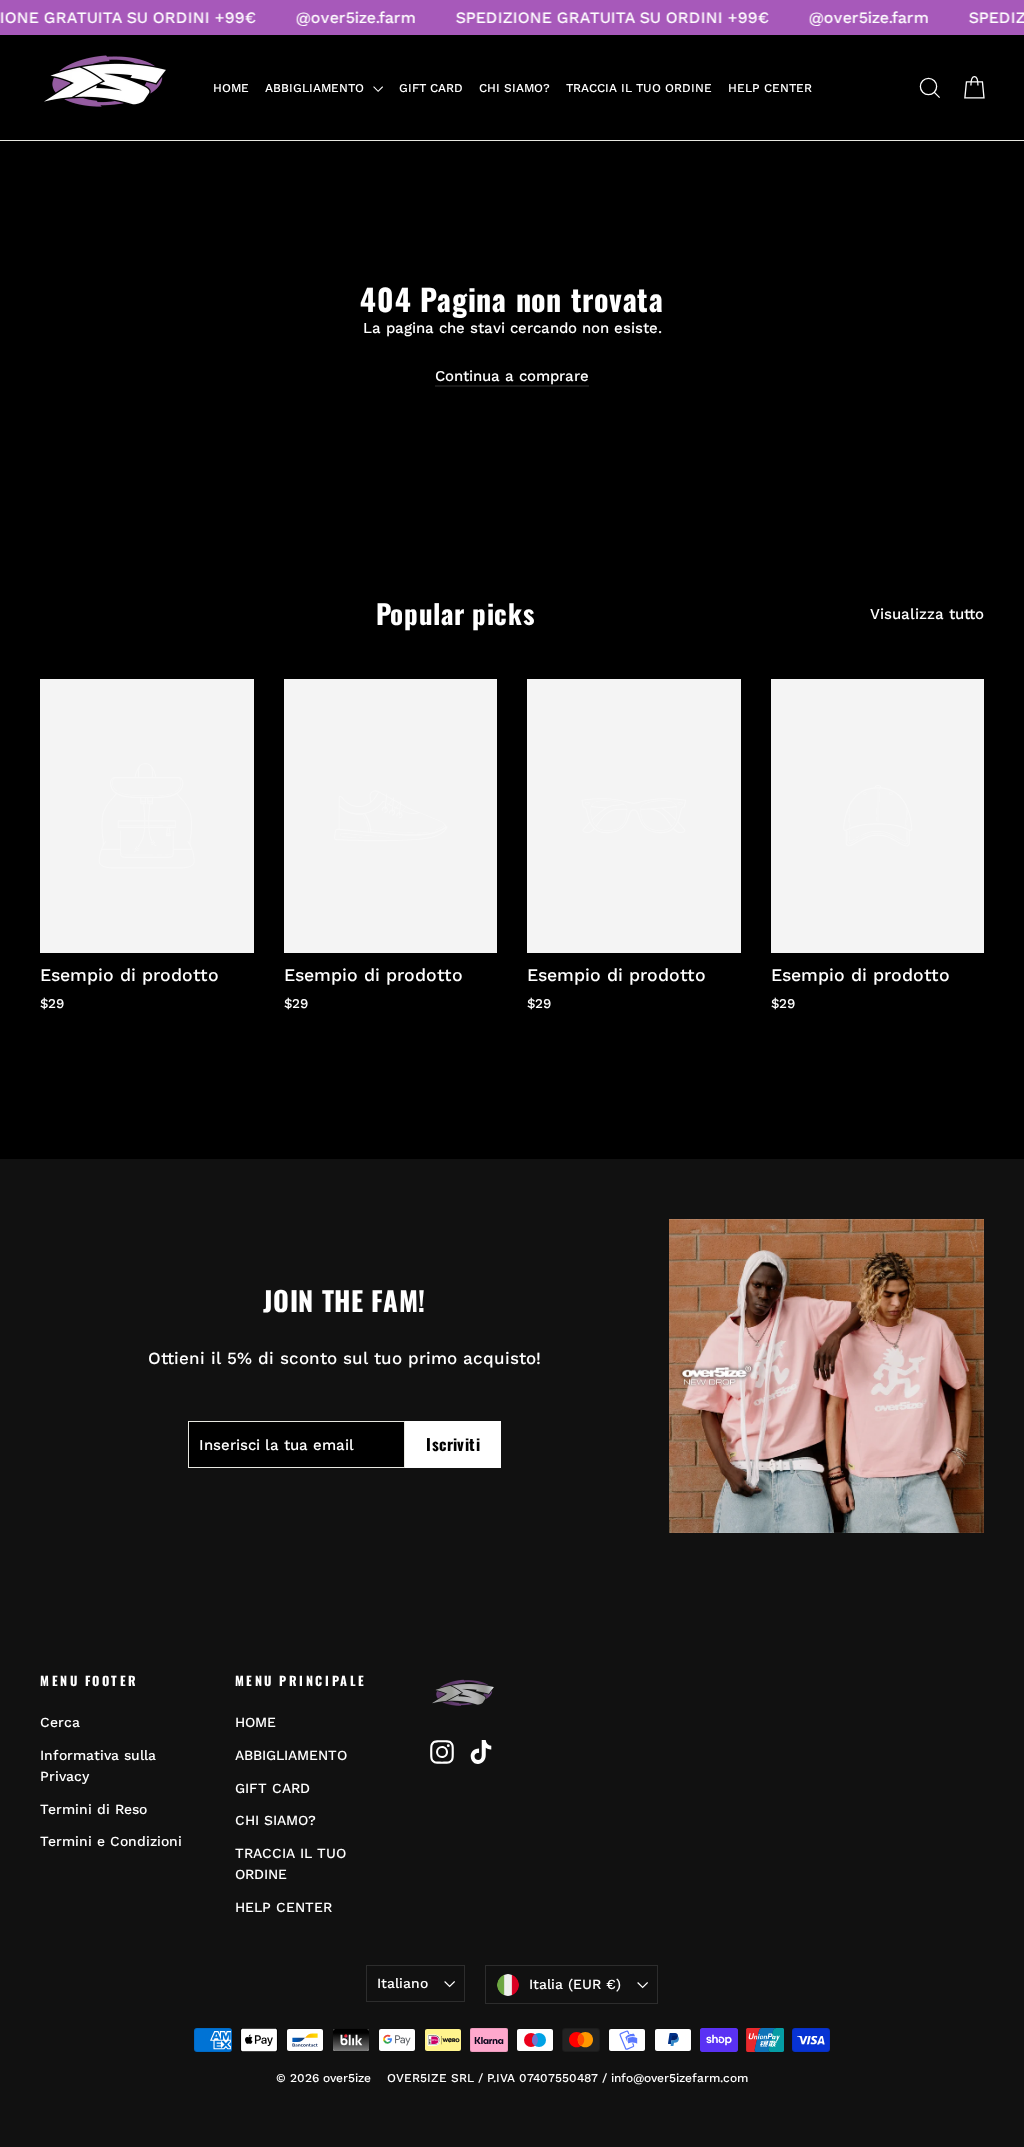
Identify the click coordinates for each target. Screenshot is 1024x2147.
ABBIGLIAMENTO (316, 88)
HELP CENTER (770, 88)
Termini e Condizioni (111, 1841)
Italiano (402, 1983)
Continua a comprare (512, 376)
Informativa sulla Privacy (98, 1765)
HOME (231, 88)
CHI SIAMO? (514, 88)
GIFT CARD (431, 88)
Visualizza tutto (927, 614)
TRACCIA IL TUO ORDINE (639, 88)
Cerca (60, 1722)
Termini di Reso (93, 1809)
